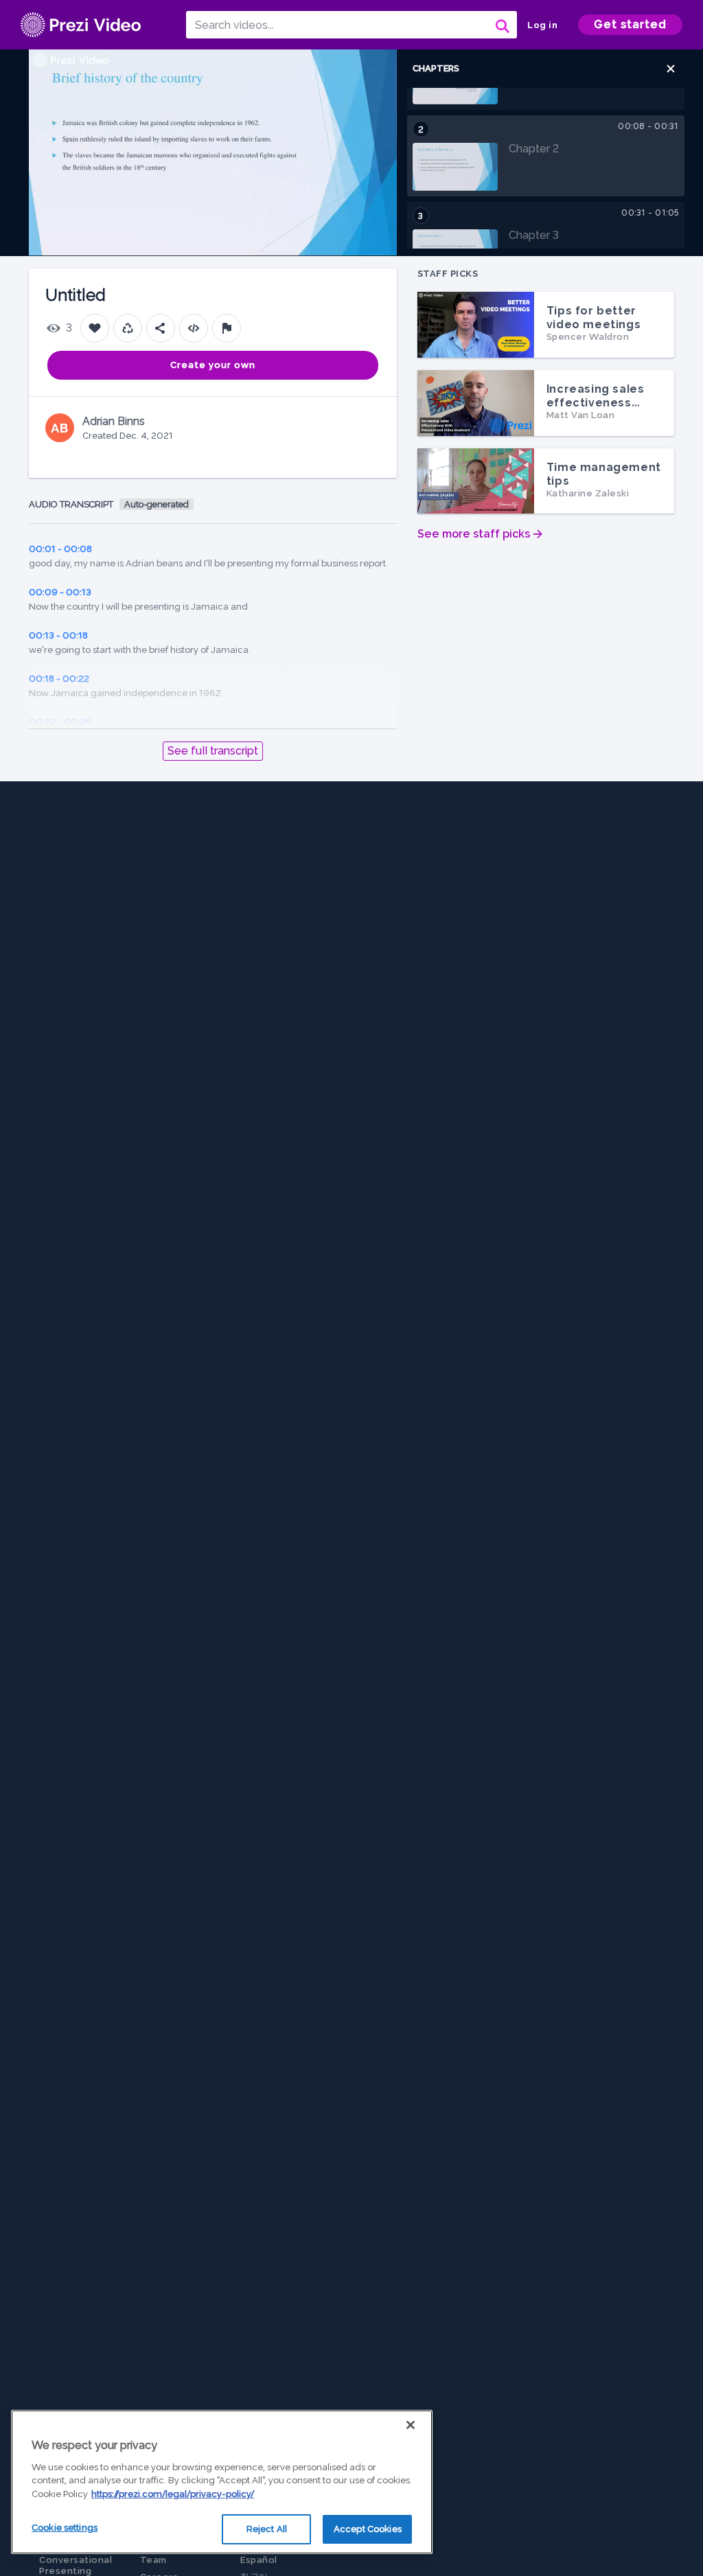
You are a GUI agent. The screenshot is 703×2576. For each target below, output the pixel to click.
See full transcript (213, 751)
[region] (222, 2482)
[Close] (411, 2425)
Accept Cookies (368, 2529)
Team (153, 2560)
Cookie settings (65, 2528)
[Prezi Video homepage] (81, 25)
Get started (630, 24)
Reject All (267, 2529)
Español (259, 2560)
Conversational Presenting (76, 2565)
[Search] (501, 25)
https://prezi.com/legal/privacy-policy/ (173, 2494)
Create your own (213, 365)
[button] (671, 69)
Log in (542, 25)
